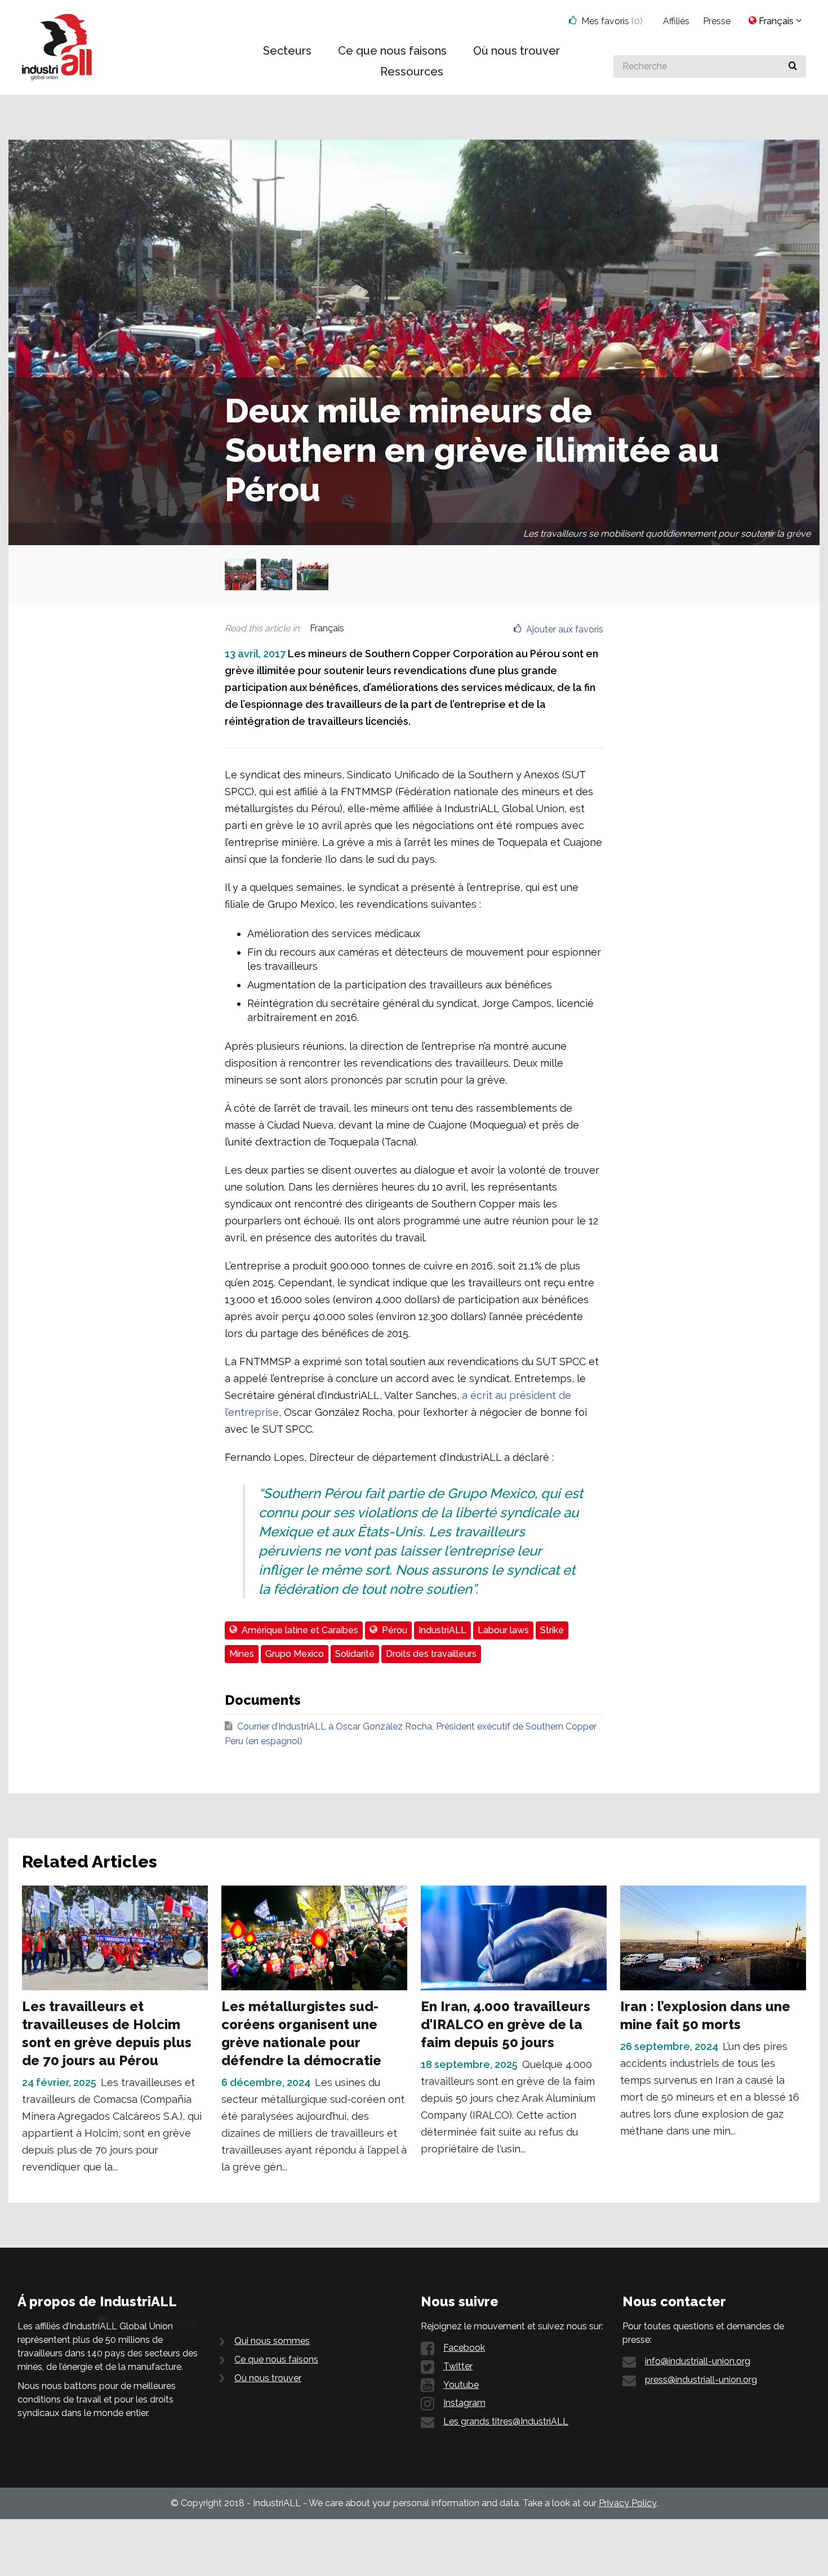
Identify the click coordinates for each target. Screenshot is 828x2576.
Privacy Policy (627, 2503)
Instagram (464, 2403)
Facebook (464, 2348)
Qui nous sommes (272, 2341)
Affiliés (676, 21)
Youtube (461, 2385)
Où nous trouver (268, 2378)
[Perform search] (793, 66)
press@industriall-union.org (701, 2380)
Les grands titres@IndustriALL (506, 2421)
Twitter (458, 2366)
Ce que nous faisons (276, 2359)
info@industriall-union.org (698, 2361)
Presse (717, 21)
